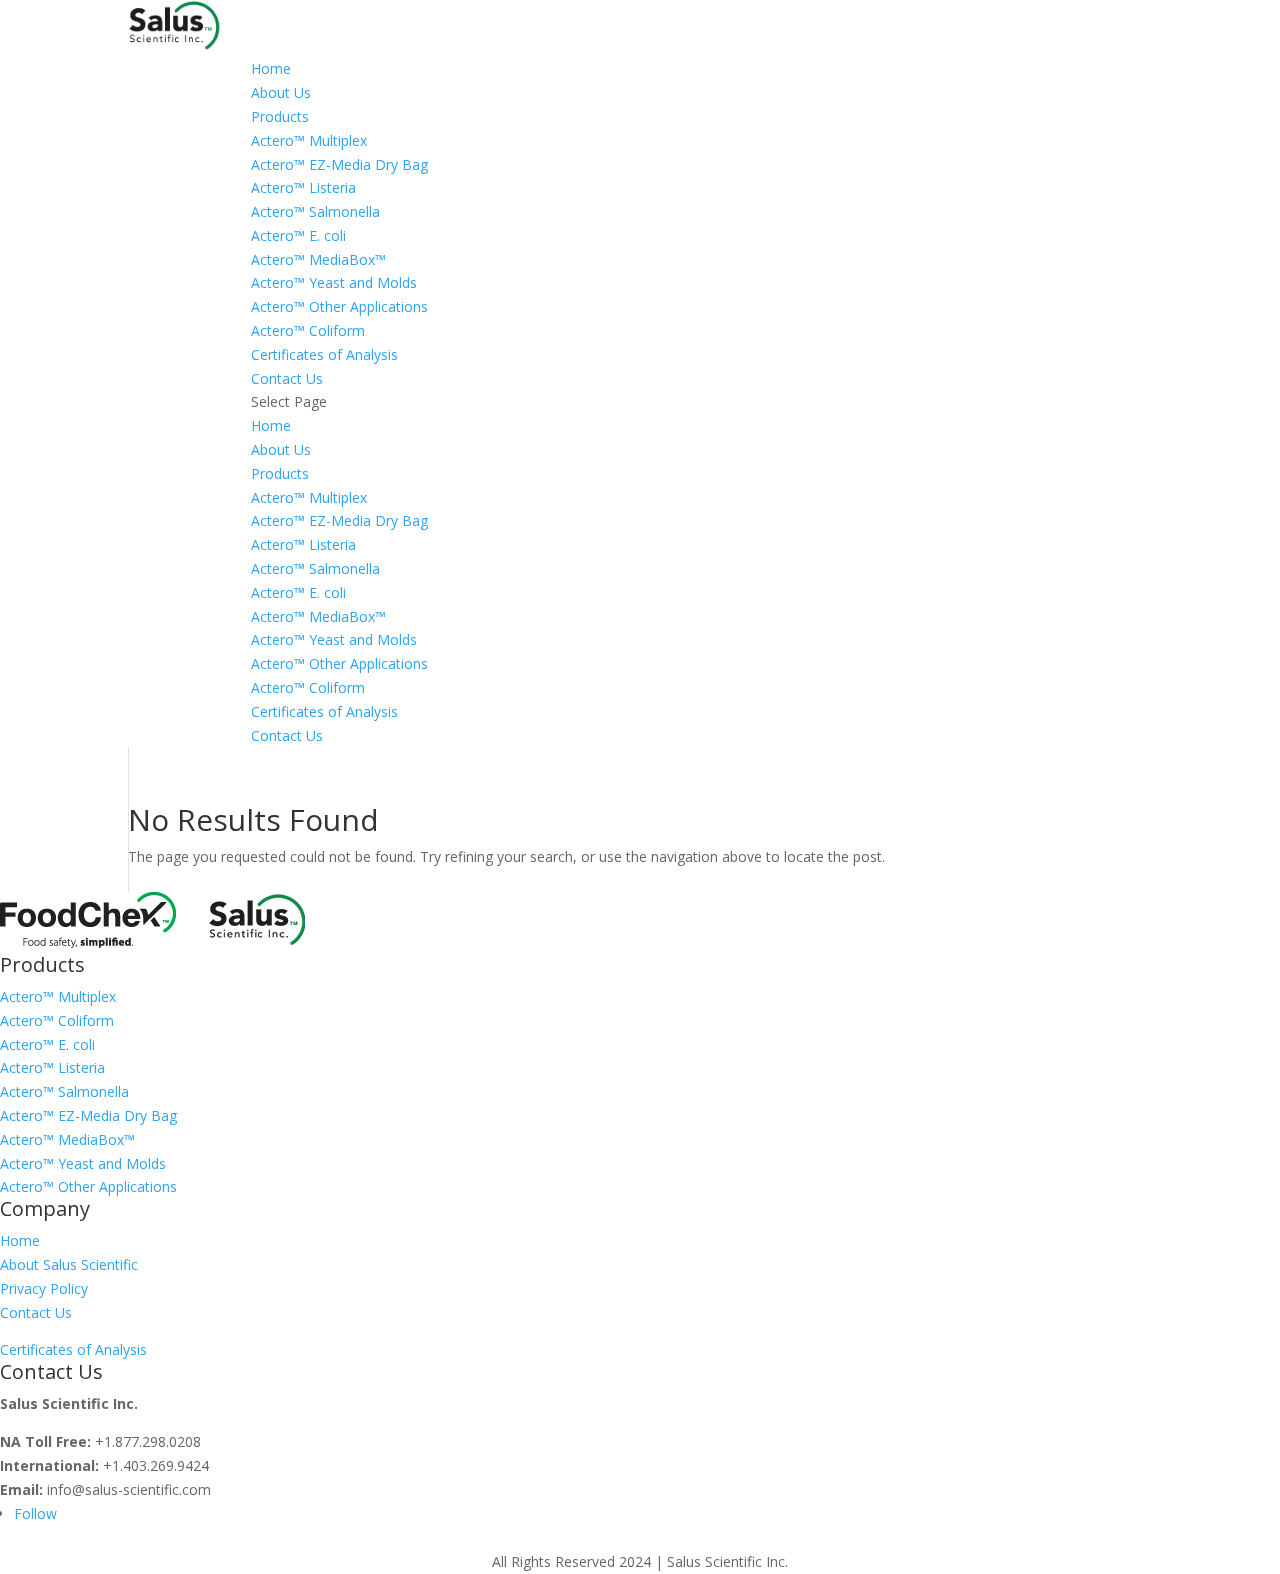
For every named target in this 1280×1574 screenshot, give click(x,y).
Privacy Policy (44, 1288)
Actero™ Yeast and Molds (334, 282)
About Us (281, 92)
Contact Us (36, 1312)
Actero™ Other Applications (339, 306)
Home (271, 68)
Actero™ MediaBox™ (318, 259)
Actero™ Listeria (303, 187)
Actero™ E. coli (298, 235)
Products (280, 116)
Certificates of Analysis (324, 354)
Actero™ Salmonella (315, 211)
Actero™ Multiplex (309, 140)
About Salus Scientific (69, 1264)
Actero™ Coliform (308, 330)
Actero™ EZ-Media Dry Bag (339, 164)
